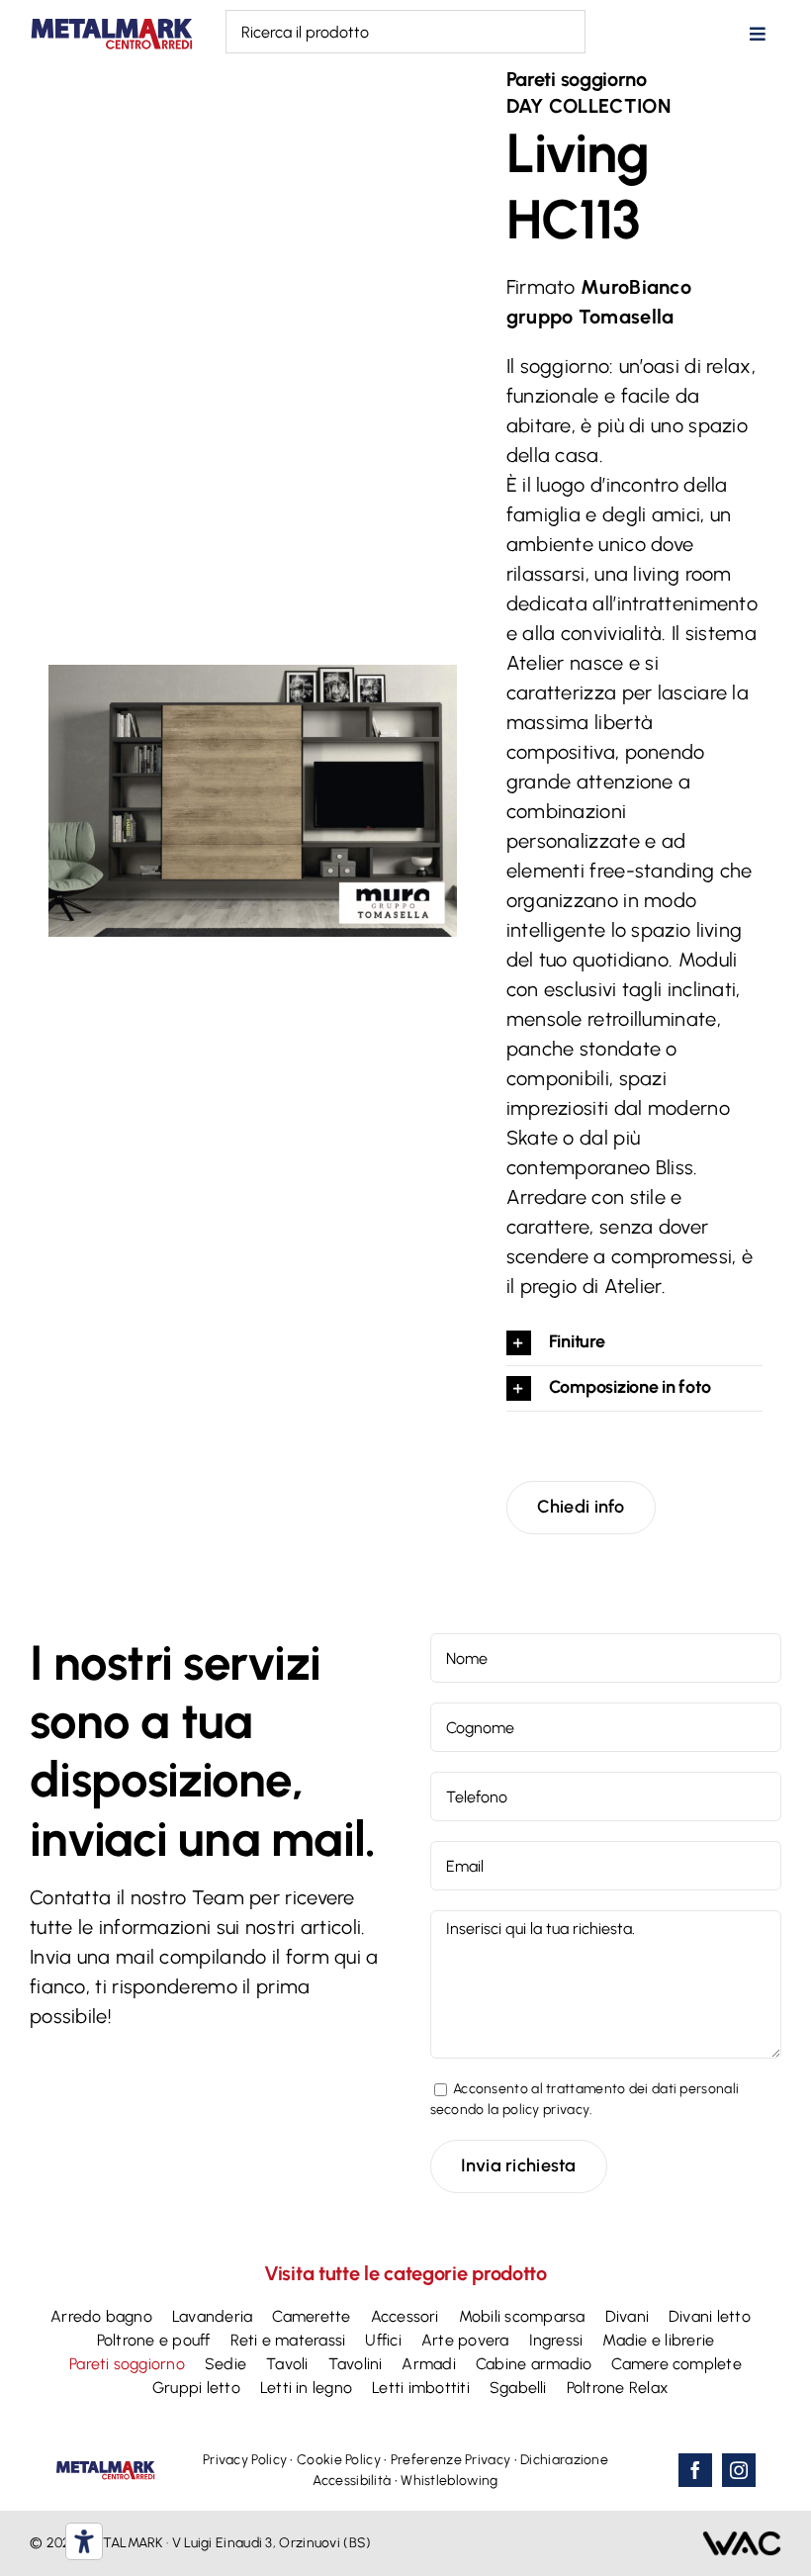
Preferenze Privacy (451, 2460)
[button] (634, 1343)
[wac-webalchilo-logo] (742, 2540)
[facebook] (695, 2470)
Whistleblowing (449, 2481)
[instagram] (739, 2470)
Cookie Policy (339, 2460)
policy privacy (546, 2110)
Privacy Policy (245, 2460)
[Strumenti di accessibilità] (84, 2541)
